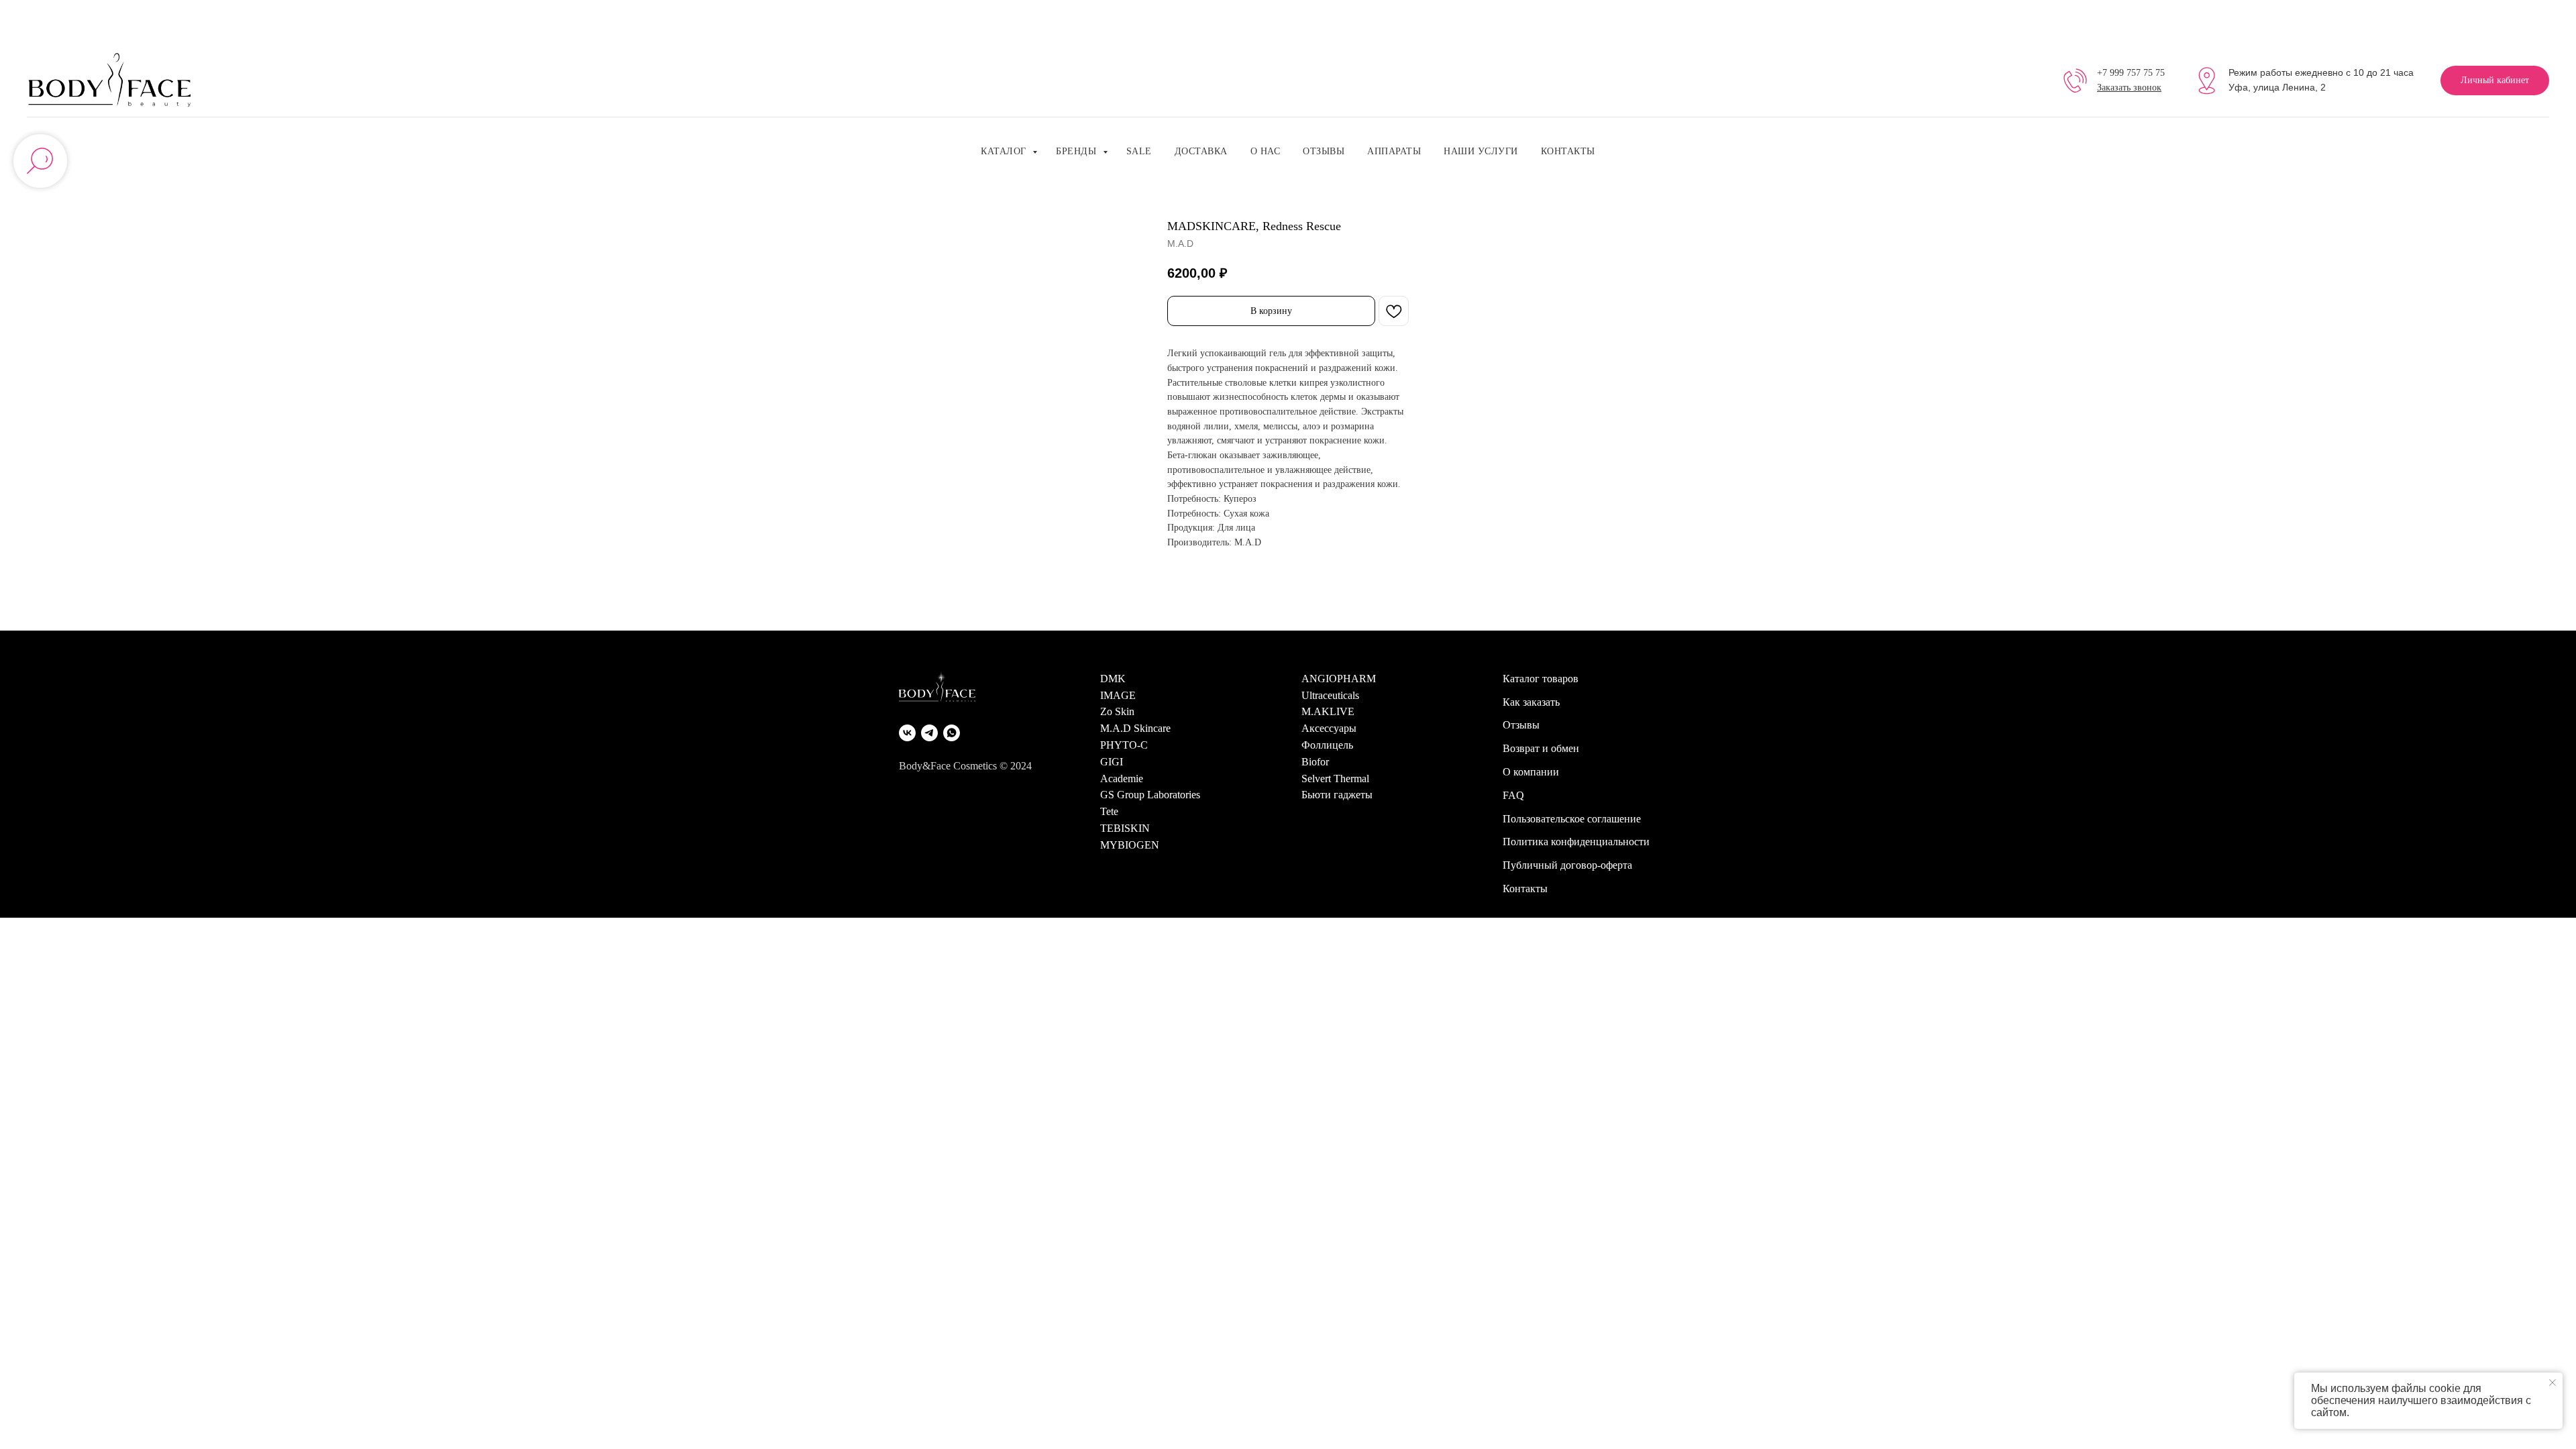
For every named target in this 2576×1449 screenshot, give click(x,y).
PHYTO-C (1124, 745)
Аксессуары (1329, 728)
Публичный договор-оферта (1567, 865)
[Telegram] (929, 733)
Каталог (1005, 151)
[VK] (907, 733)
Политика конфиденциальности (1576, 842)
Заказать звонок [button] (2129, 88)
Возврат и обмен (1541, 748)
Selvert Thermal (1335, 779)
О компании (1531, 772)
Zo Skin (1117, 711)
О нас (1266, 151)
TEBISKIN (1125, 828)
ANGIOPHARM (1339, 679)
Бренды (1078, 151)
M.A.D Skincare (1135, 728)
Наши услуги (1481, 151)
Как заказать (1531, 702)
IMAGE (1118, 695)
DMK (1113, 679)
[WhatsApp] (952, 733)
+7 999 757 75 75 (2131, 73)
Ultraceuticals (1330, 695)
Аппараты (1394, 151)
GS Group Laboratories (1150, 795)
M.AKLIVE (1328, 711)
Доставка (1201, 151)
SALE (1139, 151)
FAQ (1513, 795)
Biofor (1315, 762)
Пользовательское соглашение (1572, 819)
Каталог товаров (1541, 679)
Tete (1109, 811)
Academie (1122, 779)
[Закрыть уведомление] (2553, 1383)
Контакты (1568, 151)
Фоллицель (1327, 745)
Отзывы (1324, 151)
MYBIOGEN (1130, 845)
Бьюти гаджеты (1337, 795)
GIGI (1112, 762)
